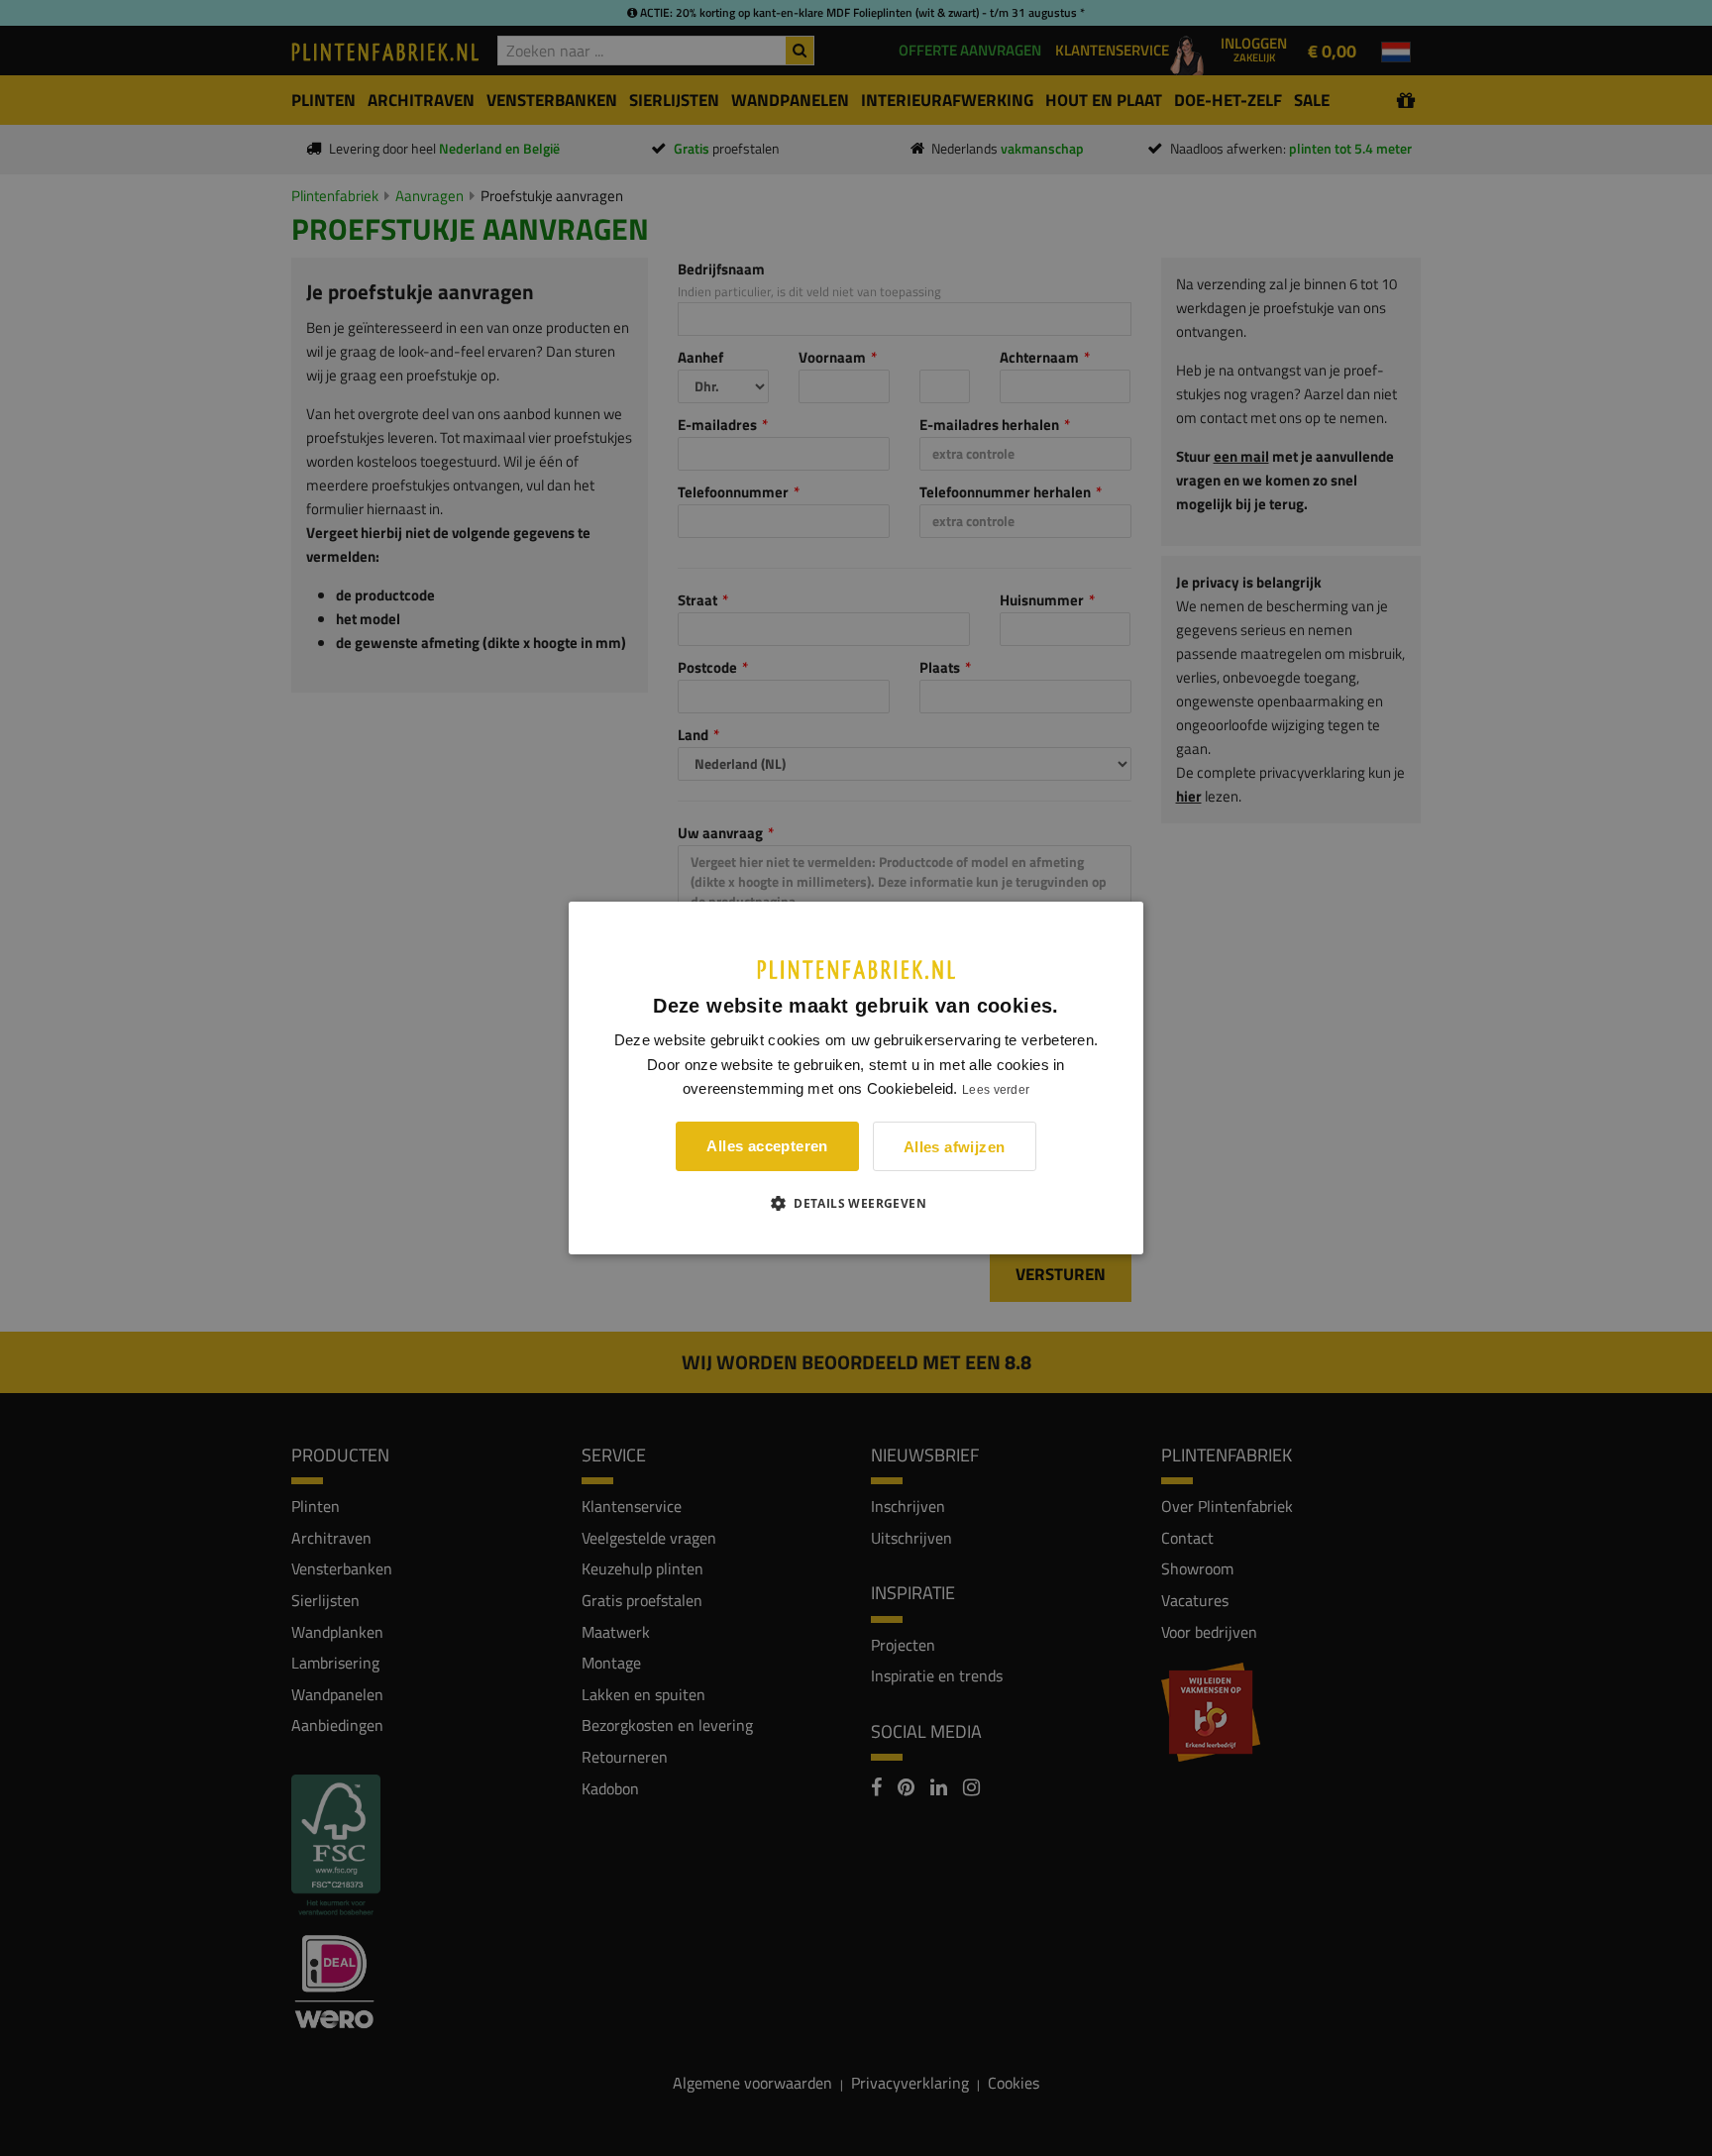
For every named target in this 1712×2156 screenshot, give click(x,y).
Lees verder (996, 1090)
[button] (856, 1203)
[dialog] (856, 1078)
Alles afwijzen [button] (955, 1147)
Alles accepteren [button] (767, 1146)
